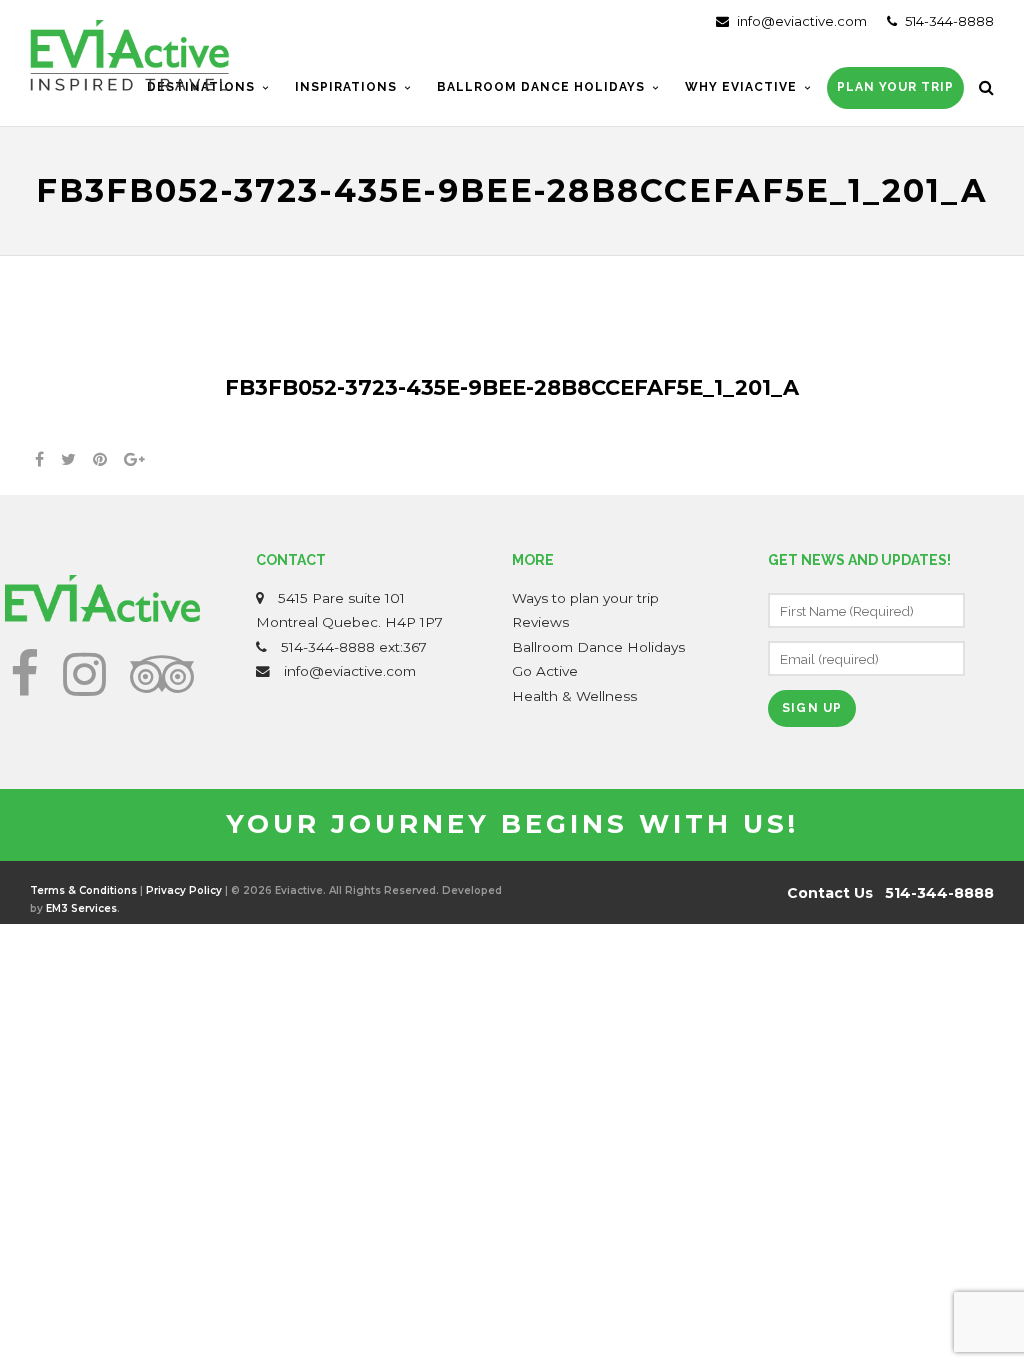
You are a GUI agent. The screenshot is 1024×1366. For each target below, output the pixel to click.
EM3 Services (81, 908)
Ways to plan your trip (585, 598)
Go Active (545, 671)
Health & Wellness (574, 696)
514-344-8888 (948, 21)
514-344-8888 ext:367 (354, 647)
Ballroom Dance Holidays (598, 647)
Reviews (540, 622)
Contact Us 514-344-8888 (890, 893)
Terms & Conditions (83, 890)
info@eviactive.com (800, 21)
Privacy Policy (184, 890)
